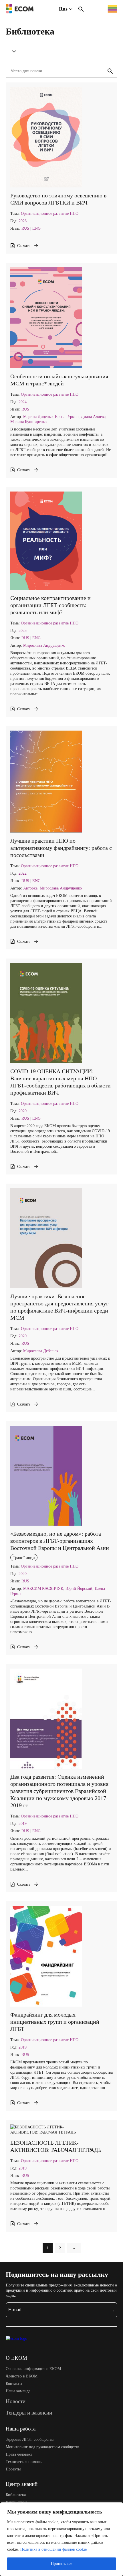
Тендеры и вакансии (29, 2413)
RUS (25, 228)
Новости (16, 2401)
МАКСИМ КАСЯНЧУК (43, 1588)
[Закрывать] (117, 2507)
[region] (61, 2539)
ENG (36, 228)
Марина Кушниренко (28, 422)
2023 (23, 630)
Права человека (19, 2454)
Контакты (14, 2383)
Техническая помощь (24, 2462)
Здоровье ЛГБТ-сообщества (30, 2439)
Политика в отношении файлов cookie (53, 2549)
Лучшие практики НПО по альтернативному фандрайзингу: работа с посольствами (61, 848)
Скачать (24, 246)
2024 (23, 402)
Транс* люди (24, 1558)
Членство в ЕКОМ (22, 2376)
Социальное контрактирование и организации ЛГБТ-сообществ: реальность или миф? (50, 605)
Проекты (13, 2469)
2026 (23, 221)
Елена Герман (67, 416)
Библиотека (16, 2495)
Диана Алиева (93, 416)
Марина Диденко (38, 416)
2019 (23, 1823)
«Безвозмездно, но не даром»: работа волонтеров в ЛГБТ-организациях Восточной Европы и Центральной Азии (60, 1541)
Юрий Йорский (79, 1588)
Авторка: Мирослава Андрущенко (52, 888)
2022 (23, 873)
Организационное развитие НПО (50, 213)
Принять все (61, 2564)
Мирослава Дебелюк (41, 1351)
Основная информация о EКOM (33, 2369)
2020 (23, 1111)
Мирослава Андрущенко (44, 645)
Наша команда (18, 2391)
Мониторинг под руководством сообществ (42, 2447)
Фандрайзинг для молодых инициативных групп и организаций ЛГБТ (55, 2022)
